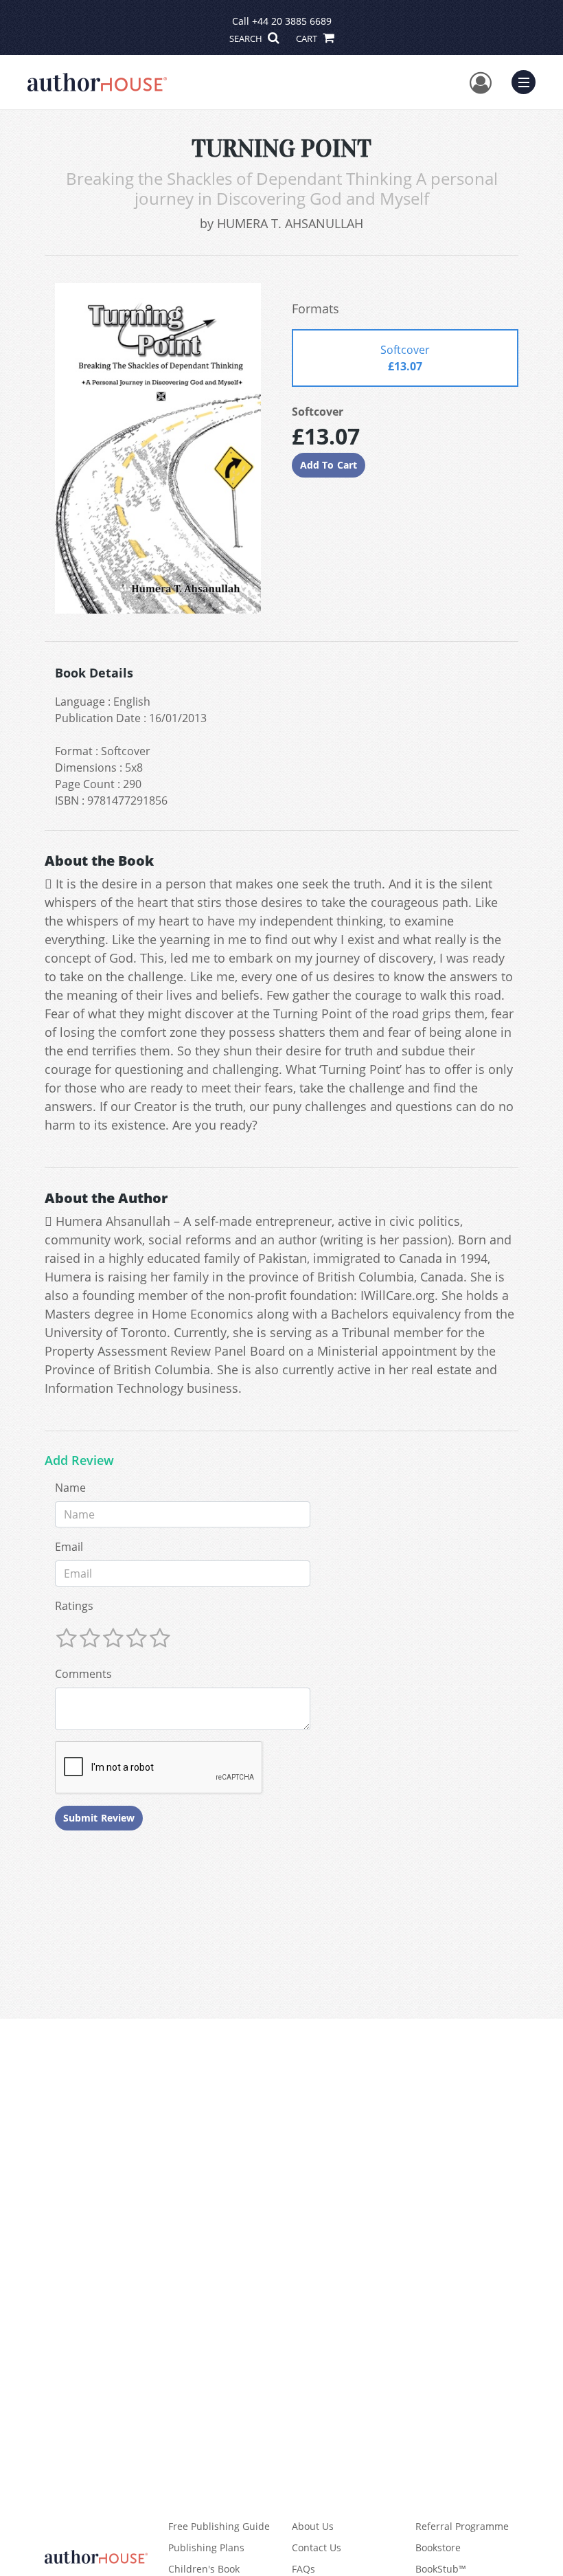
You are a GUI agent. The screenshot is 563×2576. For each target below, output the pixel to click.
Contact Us (317, 2547)
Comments (83, 1674)
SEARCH (247, 38)
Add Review (79, 1461)
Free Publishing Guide (219, 2526)
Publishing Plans (206, 2547)
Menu (528, 80)
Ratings (74, 1606)
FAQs (303, 2569)
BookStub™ (441, 2569)
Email (69, 1547)
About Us (313, 2526)
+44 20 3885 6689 (292, 21)
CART (308, 38)
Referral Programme (462, 2526)
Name (70, 1488)
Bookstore (438, 2547)
